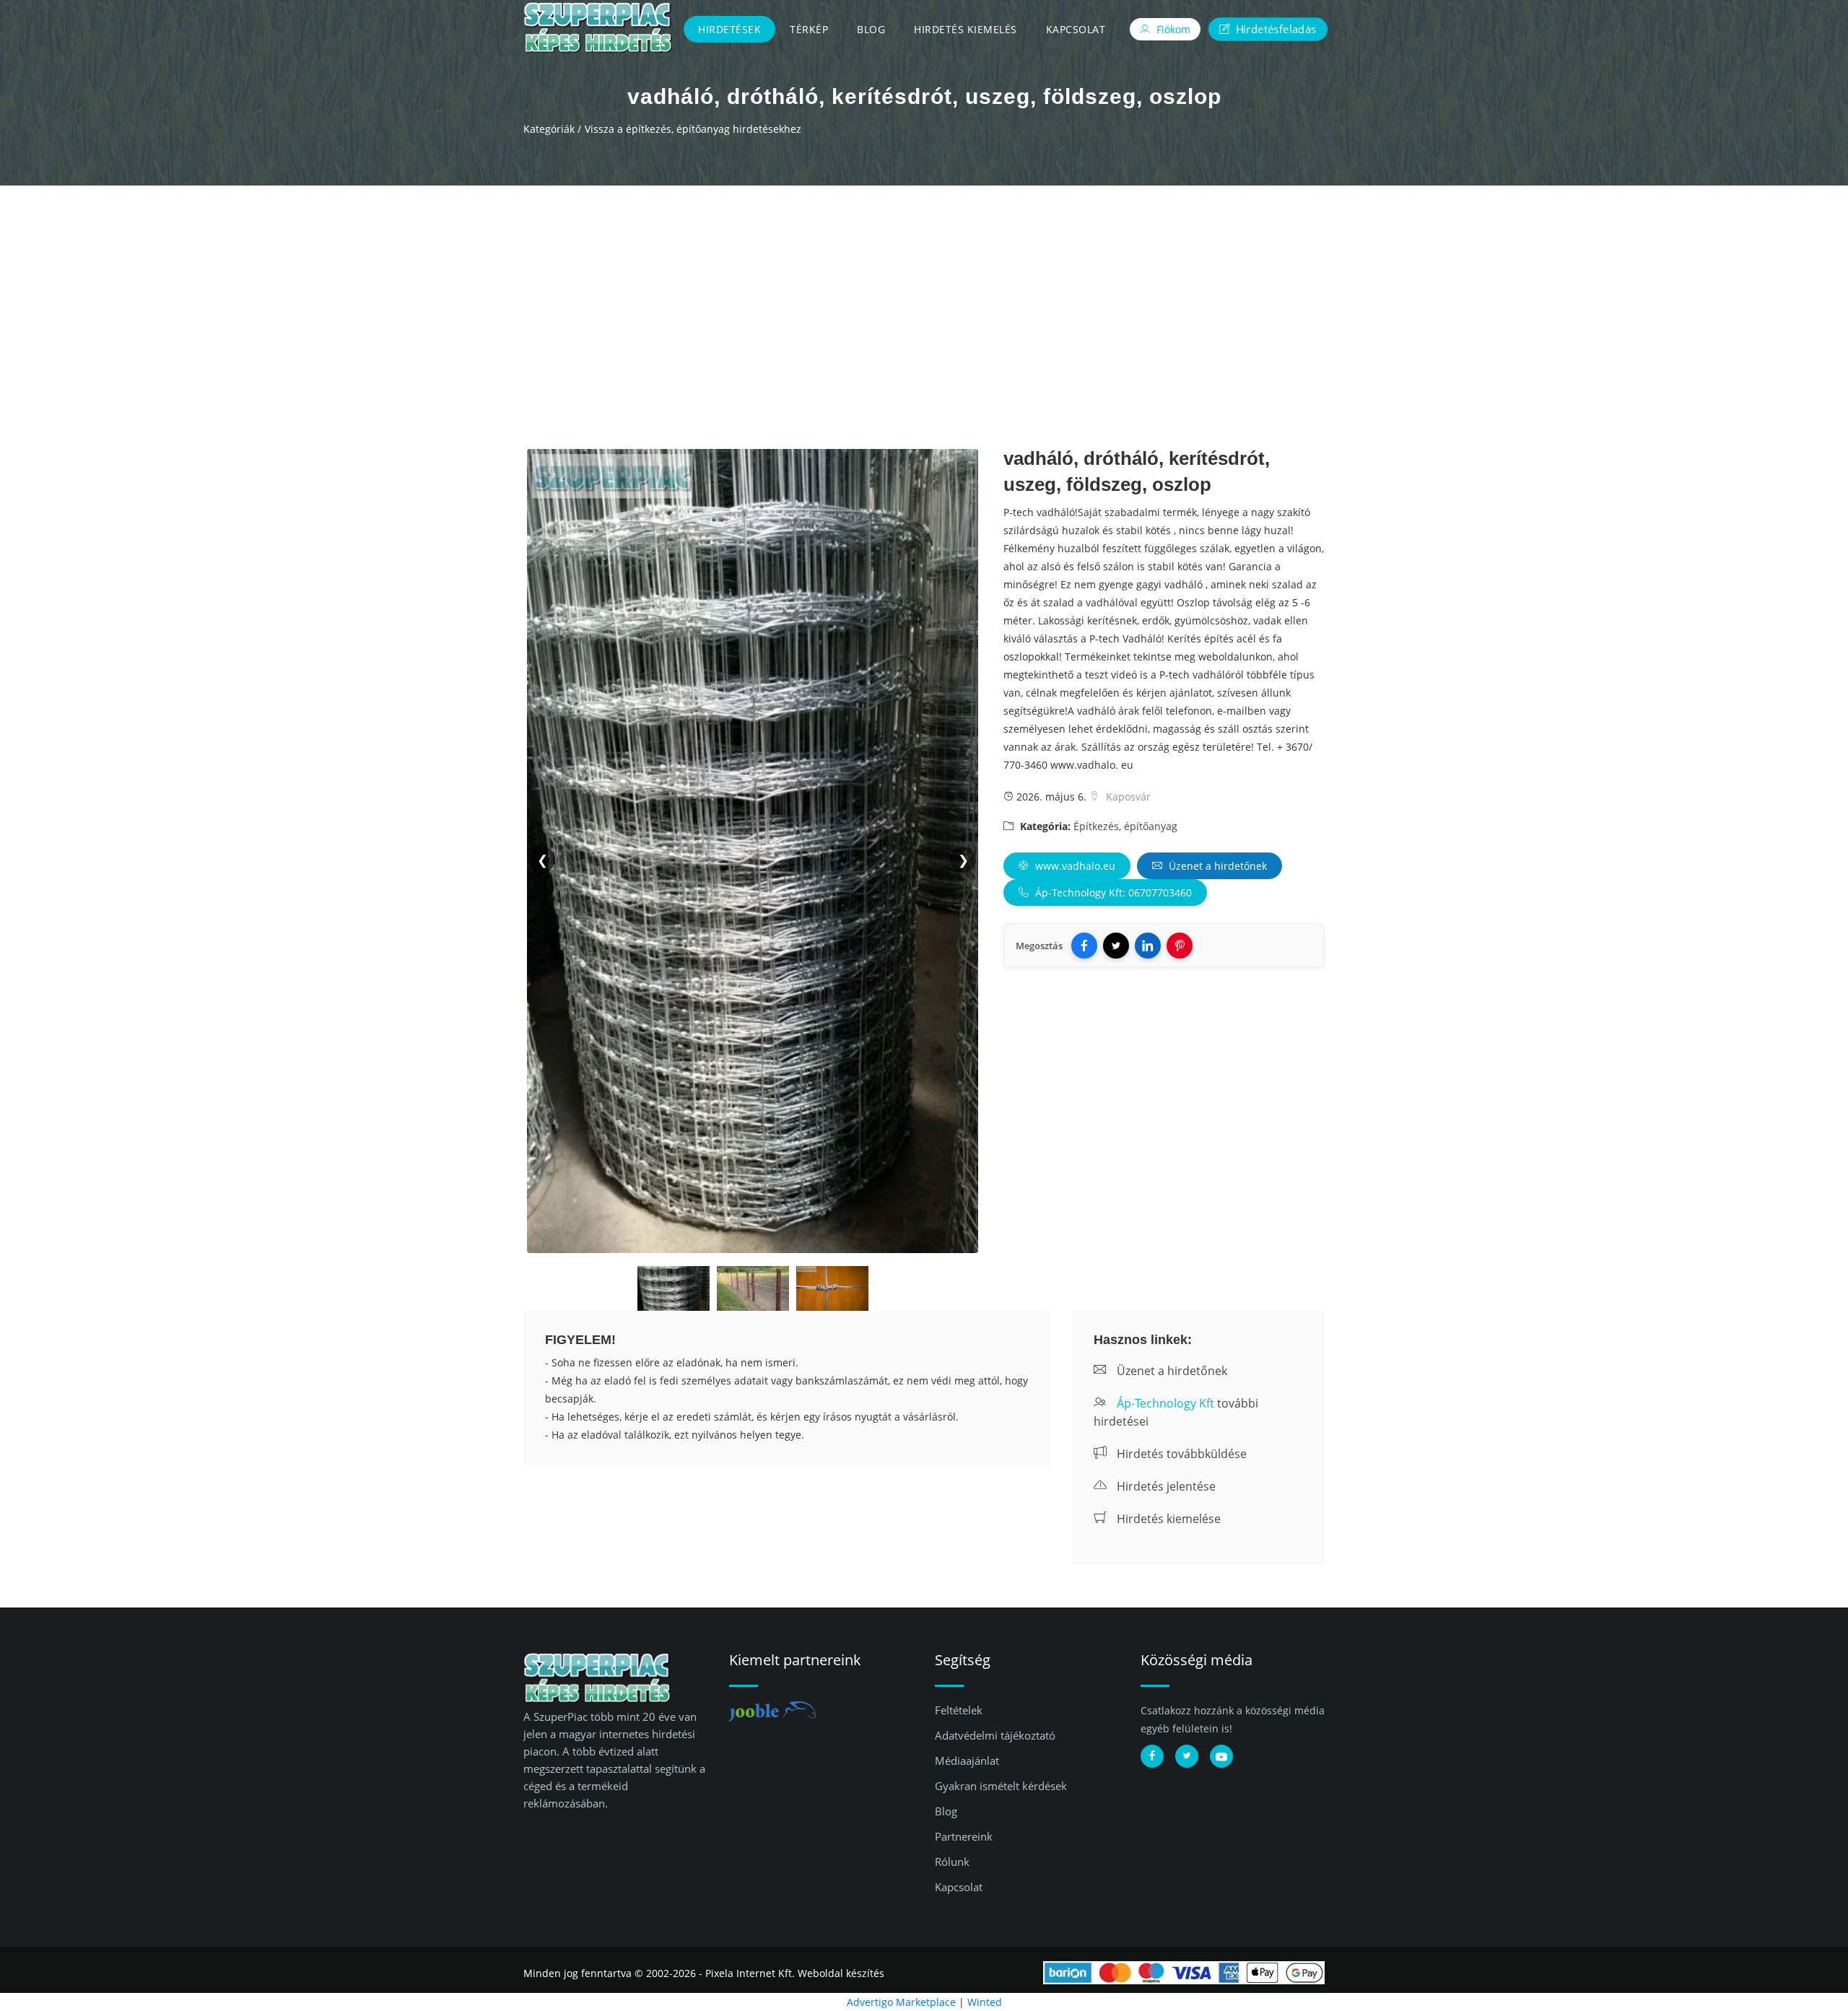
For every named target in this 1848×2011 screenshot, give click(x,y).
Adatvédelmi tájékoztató (995, 1735)
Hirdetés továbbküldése (1180, 1454)
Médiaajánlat (967, 1761)
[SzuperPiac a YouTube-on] (1221, 1756)
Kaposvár (1127, 797)
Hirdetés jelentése (1165, 1486)
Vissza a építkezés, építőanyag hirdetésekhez (693, 129)
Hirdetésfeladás (1275, 29)
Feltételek (959, 1710)
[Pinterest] (1180, 946)
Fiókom (1172, 29)
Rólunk (952, 1862)
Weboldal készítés (841, 1973)
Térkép (809, 29)
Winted (985, 2002)
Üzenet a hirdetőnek (1216, 866)
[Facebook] (1084, 946)
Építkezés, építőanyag (1125, 826)
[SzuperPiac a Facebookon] (1152, 1756)
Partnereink (964, 1836)
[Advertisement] (924, 294)
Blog (871, 29)
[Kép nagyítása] (674, 1291)
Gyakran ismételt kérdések (1001, 1786)
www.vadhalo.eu (1074, 866)
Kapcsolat (1076, 29)
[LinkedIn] (1148, 946)
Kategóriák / (552, 129)
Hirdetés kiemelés (966, 29)
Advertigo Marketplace (901, 2002)
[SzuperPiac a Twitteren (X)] (1187, 1756)
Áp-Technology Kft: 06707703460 (1112, 893)
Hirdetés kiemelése (1167, 1519)
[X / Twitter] (1116, 946)
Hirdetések (729, 29)
